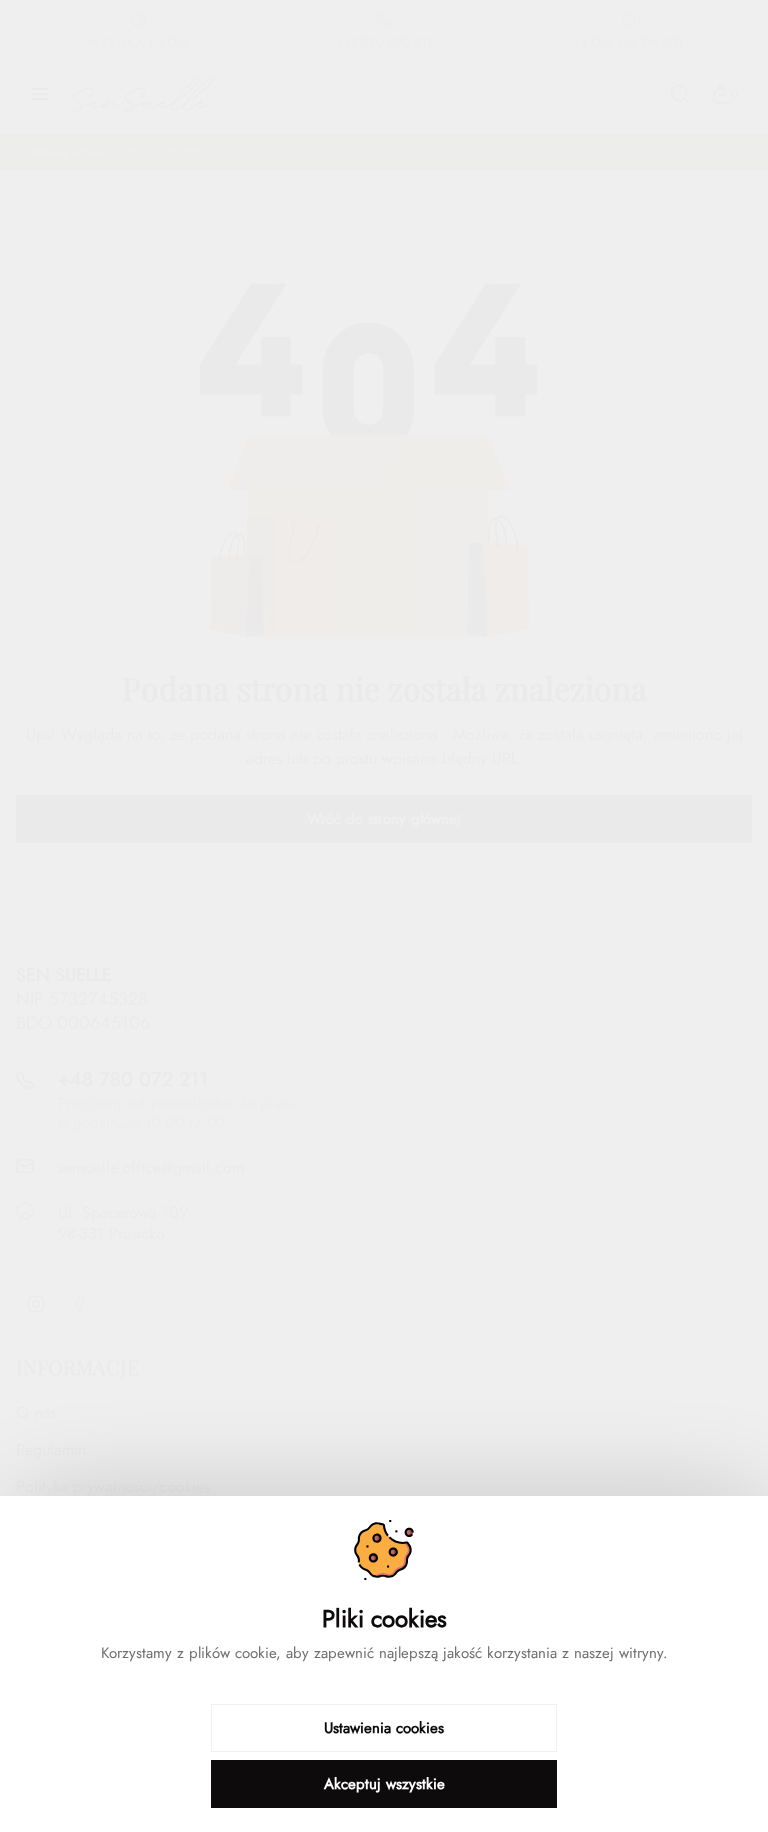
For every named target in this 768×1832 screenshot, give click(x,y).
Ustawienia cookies (384, 1728)
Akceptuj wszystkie (384, 1784)
